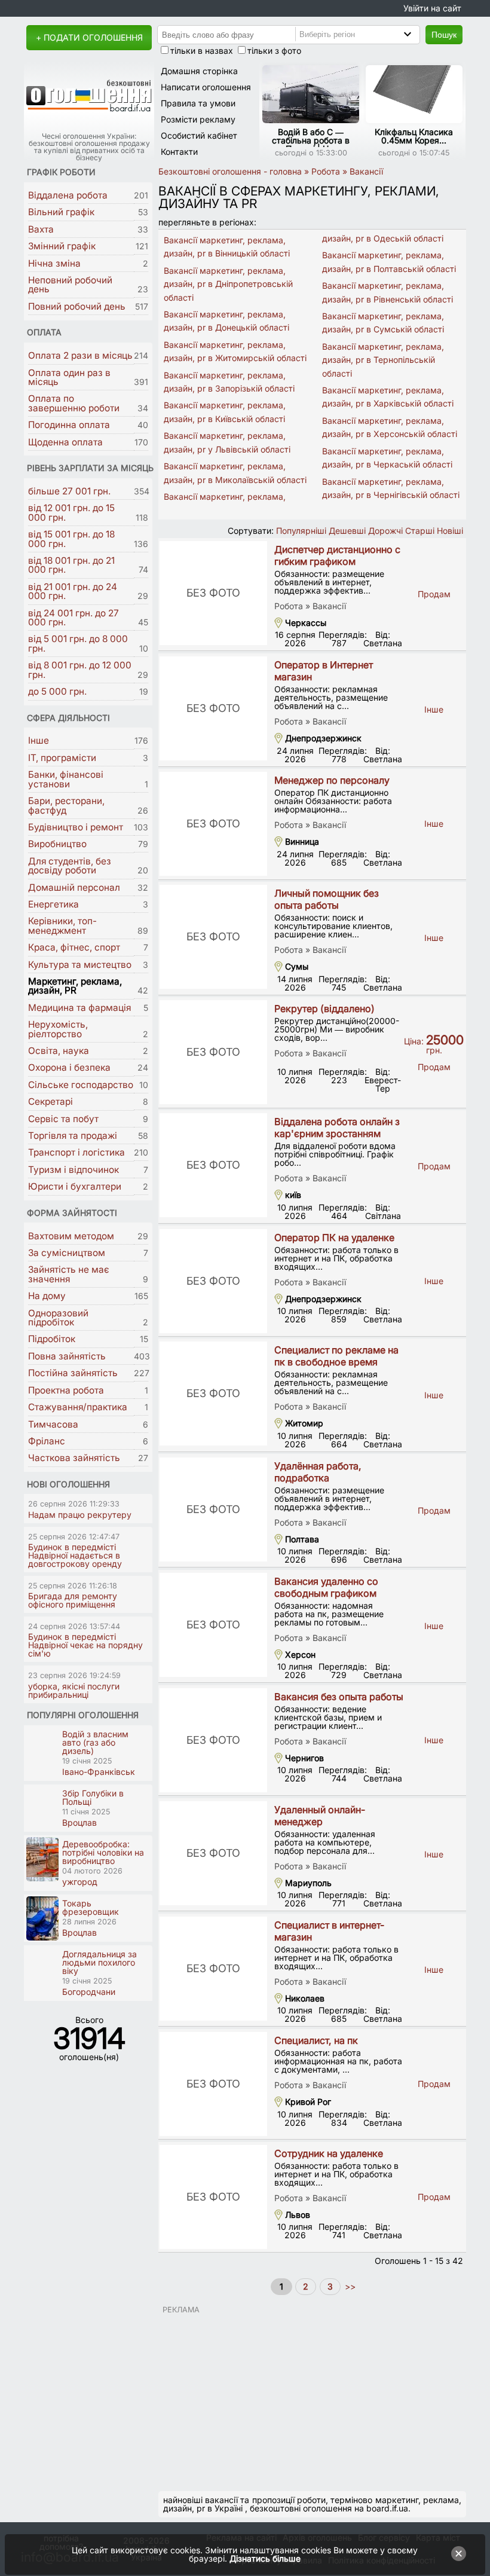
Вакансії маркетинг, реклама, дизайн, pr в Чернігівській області (391, 488)
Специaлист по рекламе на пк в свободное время (336, 1356)
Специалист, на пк (316, 2040)
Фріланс (47, 1441)
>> (349, 2286)
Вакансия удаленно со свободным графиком (326, 1587)
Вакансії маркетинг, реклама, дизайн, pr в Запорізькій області (229, 382)
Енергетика (53, 904)
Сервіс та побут (63, 1119)
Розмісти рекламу (198, 119)
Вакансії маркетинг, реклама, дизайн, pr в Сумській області (383, 323)
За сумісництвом (67, 1253)
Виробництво (57, 844)
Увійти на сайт (432, 8)
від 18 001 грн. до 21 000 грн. (71, 565)
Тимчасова (53, 1424)
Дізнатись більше (265, 2558)
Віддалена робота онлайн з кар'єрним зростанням (337, 1127)
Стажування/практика (78, 1407)
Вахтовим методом (71, 1236)
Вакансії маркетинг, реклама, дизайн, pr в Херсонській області (390, 427)
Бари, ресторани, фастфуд (66, 805)
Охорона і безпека (69, 1067)
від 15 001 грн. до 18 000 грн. (71, 539)
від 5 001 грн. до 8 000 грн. (78, 643)
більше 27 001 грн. (69, 491)
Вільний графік (61, 212)
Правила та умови (198, 103)
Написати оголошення (206, 87)
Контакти (179, 152)
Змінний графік (62, 246)
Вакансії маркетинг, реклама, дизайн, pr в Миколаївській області (235, 473)
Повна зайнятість (67, 1356)
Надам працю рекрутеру (80, 1515)
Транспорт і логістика (76, 1152)
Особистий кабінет (199, 135)
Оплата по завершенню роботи (74, 403)
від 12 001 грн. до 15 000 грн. (71, 512)
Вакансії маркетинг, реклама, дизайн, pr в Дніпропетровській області (228, 284)
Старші (420, 531)
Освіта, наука (59, 1051)
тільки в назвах (202, 51)
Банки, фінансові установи (66, 779)
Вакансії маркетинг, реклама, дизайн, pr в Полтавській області (389, 262)
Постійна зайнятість (73, 1373)
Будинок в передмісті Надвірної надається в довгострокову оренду (75, 1555)
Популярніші (301, 531)
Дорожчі (385, 531)
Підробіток (52, 1339)
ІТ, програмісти (62, 758)
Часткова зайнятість (74, 1458)
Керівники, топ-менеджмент (62, 925)
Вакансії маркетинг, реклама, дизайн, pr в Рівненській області (388, 292)
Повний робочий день (77, 306)
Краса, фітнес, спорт (74, 947)
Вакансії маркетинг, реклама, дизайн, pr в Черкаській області (387, 458)
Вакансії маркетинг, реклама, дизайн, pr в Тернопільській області (383, 360)
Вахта (41, 229)
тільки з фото (274, 51)
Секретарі (50, 1101)
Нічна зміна (54, 263)
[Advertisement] (312, 2398)
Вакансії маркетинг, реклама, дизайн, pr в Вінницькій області (227, 247)
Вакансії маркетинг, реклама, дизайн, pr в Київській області (225, 412)
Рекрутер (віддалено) (324, 1009)
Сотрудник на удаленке (329, 2153)
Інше (39, 740)
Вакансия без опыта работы (339, 1697)
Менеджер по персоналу (332, 780)
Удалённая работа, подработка (318, 1472)
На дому (47, 1296)
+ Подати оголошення (89, 37)
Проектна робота (66, 1390)
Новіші (450, 531)
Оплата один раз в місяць (69, 377)
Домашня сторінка (199, 71)
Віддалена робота (68, 195)
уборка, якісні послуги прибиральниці (74, 1690)
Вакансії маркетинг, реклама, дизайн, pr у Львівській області (227, 442)
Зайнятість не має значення (69, 1274)
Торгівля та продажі (73, 1136)
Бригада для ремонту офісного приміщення (73, 1600)
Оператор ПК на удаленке (334, 1237)
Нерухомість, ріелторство (58, 1029)
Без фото (213, 593)
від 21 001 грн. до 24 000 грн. (73, 591)
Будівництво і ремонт (76, 827)
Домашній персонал (74, 887)
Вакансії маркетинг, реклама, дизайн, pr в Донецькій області (226, 321)
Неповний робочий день (70, 285)
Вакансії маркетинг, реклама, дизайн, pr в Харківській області (388, 397)
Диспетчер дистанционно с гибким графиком (337, 555)
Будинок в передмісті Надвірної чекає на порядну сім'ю (85, 1645)
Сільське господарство (81, 1085)
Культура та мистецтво (80, 965)
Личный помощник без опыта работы (327, 899)
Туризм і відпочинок (73, 1170)
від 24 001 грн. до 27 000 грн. (73, 618)
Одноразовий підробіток (58, 1318)
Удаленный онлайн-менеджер (320, 1816)
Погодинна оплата (69, 425)
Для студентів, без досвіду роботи (70, 866)
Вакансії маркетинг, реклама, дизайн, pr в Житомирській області (235, 351)
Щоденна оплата (65, 442)
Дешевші (347, 531)
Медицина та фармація (79, 1008)
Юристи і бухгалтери (75, 1186)
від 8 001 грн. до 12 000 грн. (80, 670)
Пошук (444, 35)
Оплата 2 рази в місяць (80, 355)
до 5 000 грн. (57, 691)
